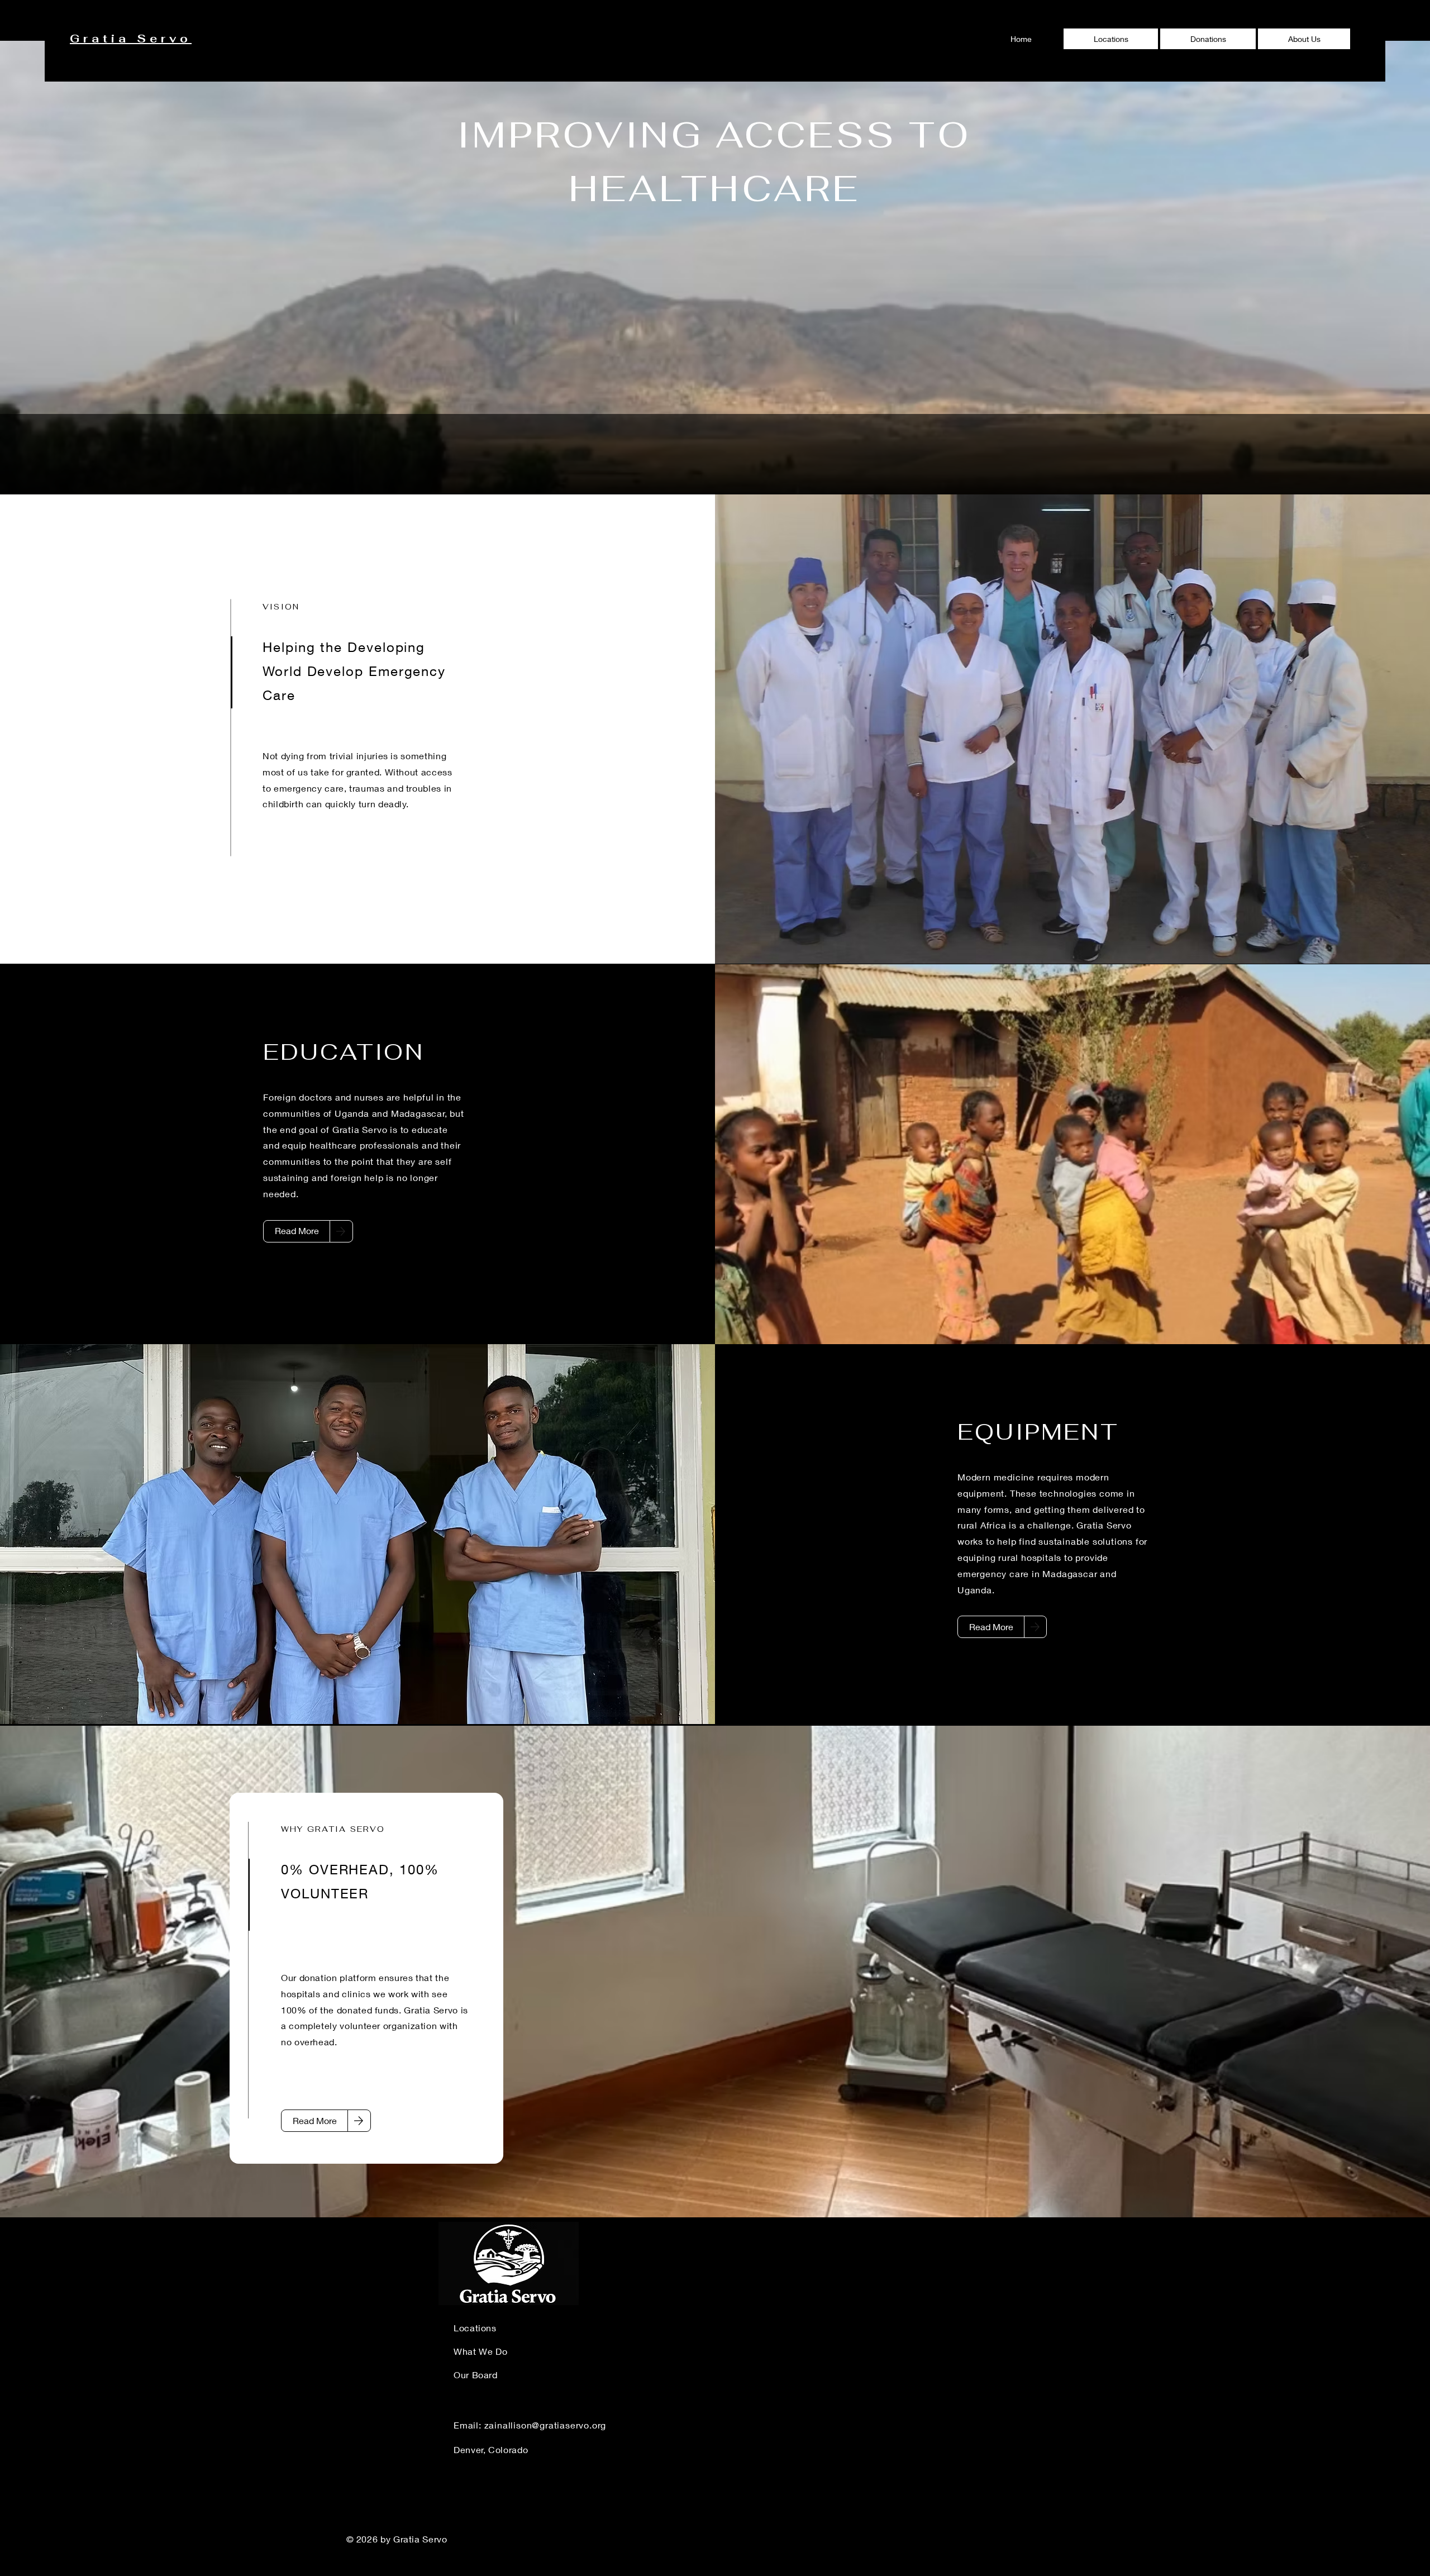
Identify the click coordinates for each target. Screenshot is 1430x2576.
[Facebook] (1323, 2541)
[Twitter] (1355, 2541)
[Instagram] (1386, 2541)
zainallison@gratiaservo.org (545, 2425)
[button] (1208, 39)
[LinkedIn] (1292, 2541)
